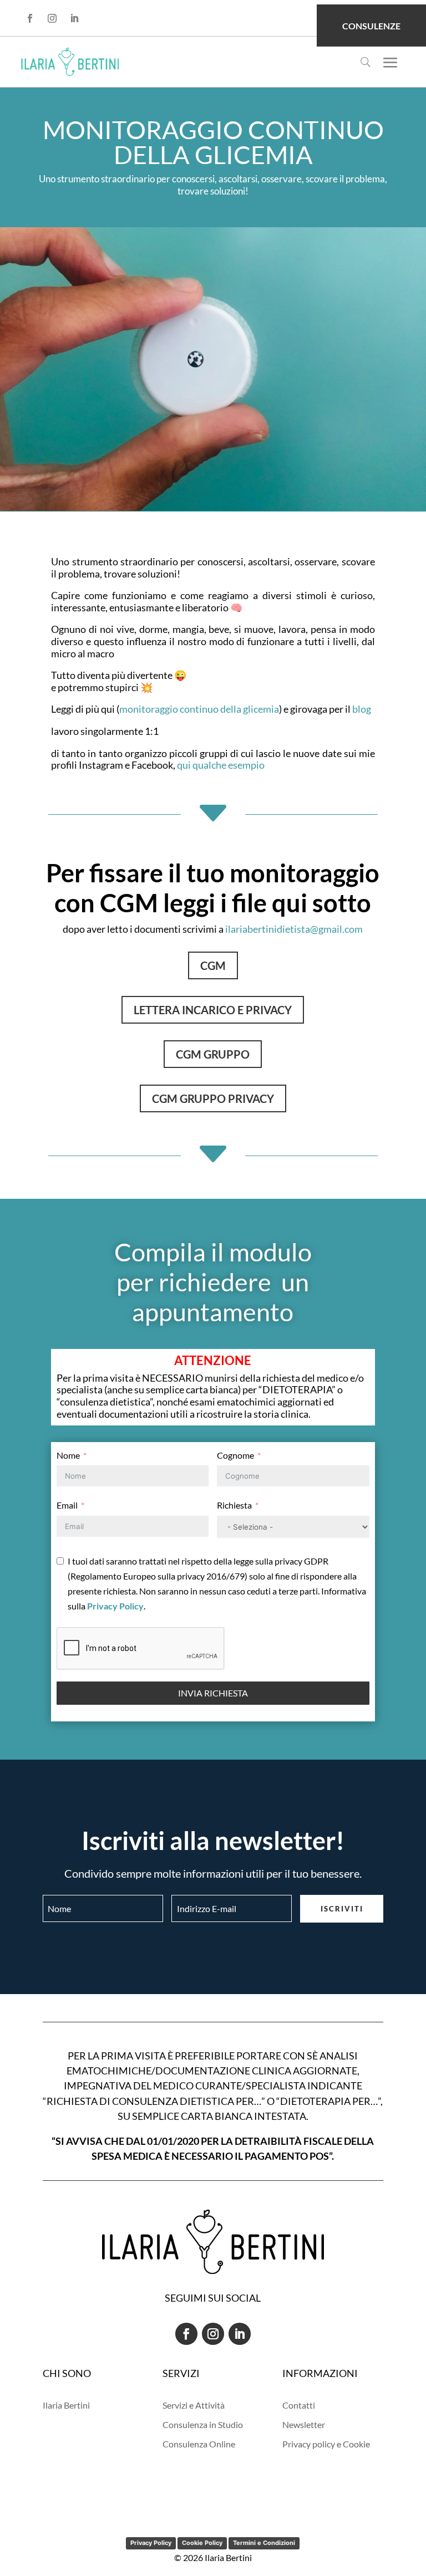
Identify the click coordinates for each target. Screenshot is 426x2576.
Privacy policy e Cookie (326, 2444)
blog (362, 709)
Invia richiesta (213, 1693)
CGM (213, 965)
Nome (68, 1455)
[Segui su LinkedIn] (74, 18)
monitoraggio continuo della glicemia (199, 709)
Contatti (299, 2405)
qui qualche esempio (221, 765)
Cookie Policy (202, 2543)
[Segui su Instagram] (52, 18)
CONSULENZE (371, 26)
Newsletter (304, 2424)
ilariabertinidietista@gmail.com (294, 929)
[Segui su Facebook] (30, 18)
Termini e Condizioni (264, 2543)
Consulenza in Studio (203, 2424)
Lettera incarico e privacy (213, 1010)
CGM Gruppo (213, 1054)
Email (67, 1505)
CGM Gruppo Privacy (213, 1098)
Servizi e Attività (194, 2405)
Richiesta (234, 1505)
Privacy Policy (151, 2543)
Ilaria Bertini (66, 2405)
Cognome (235, 1455)
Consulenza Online (199, 2444)
